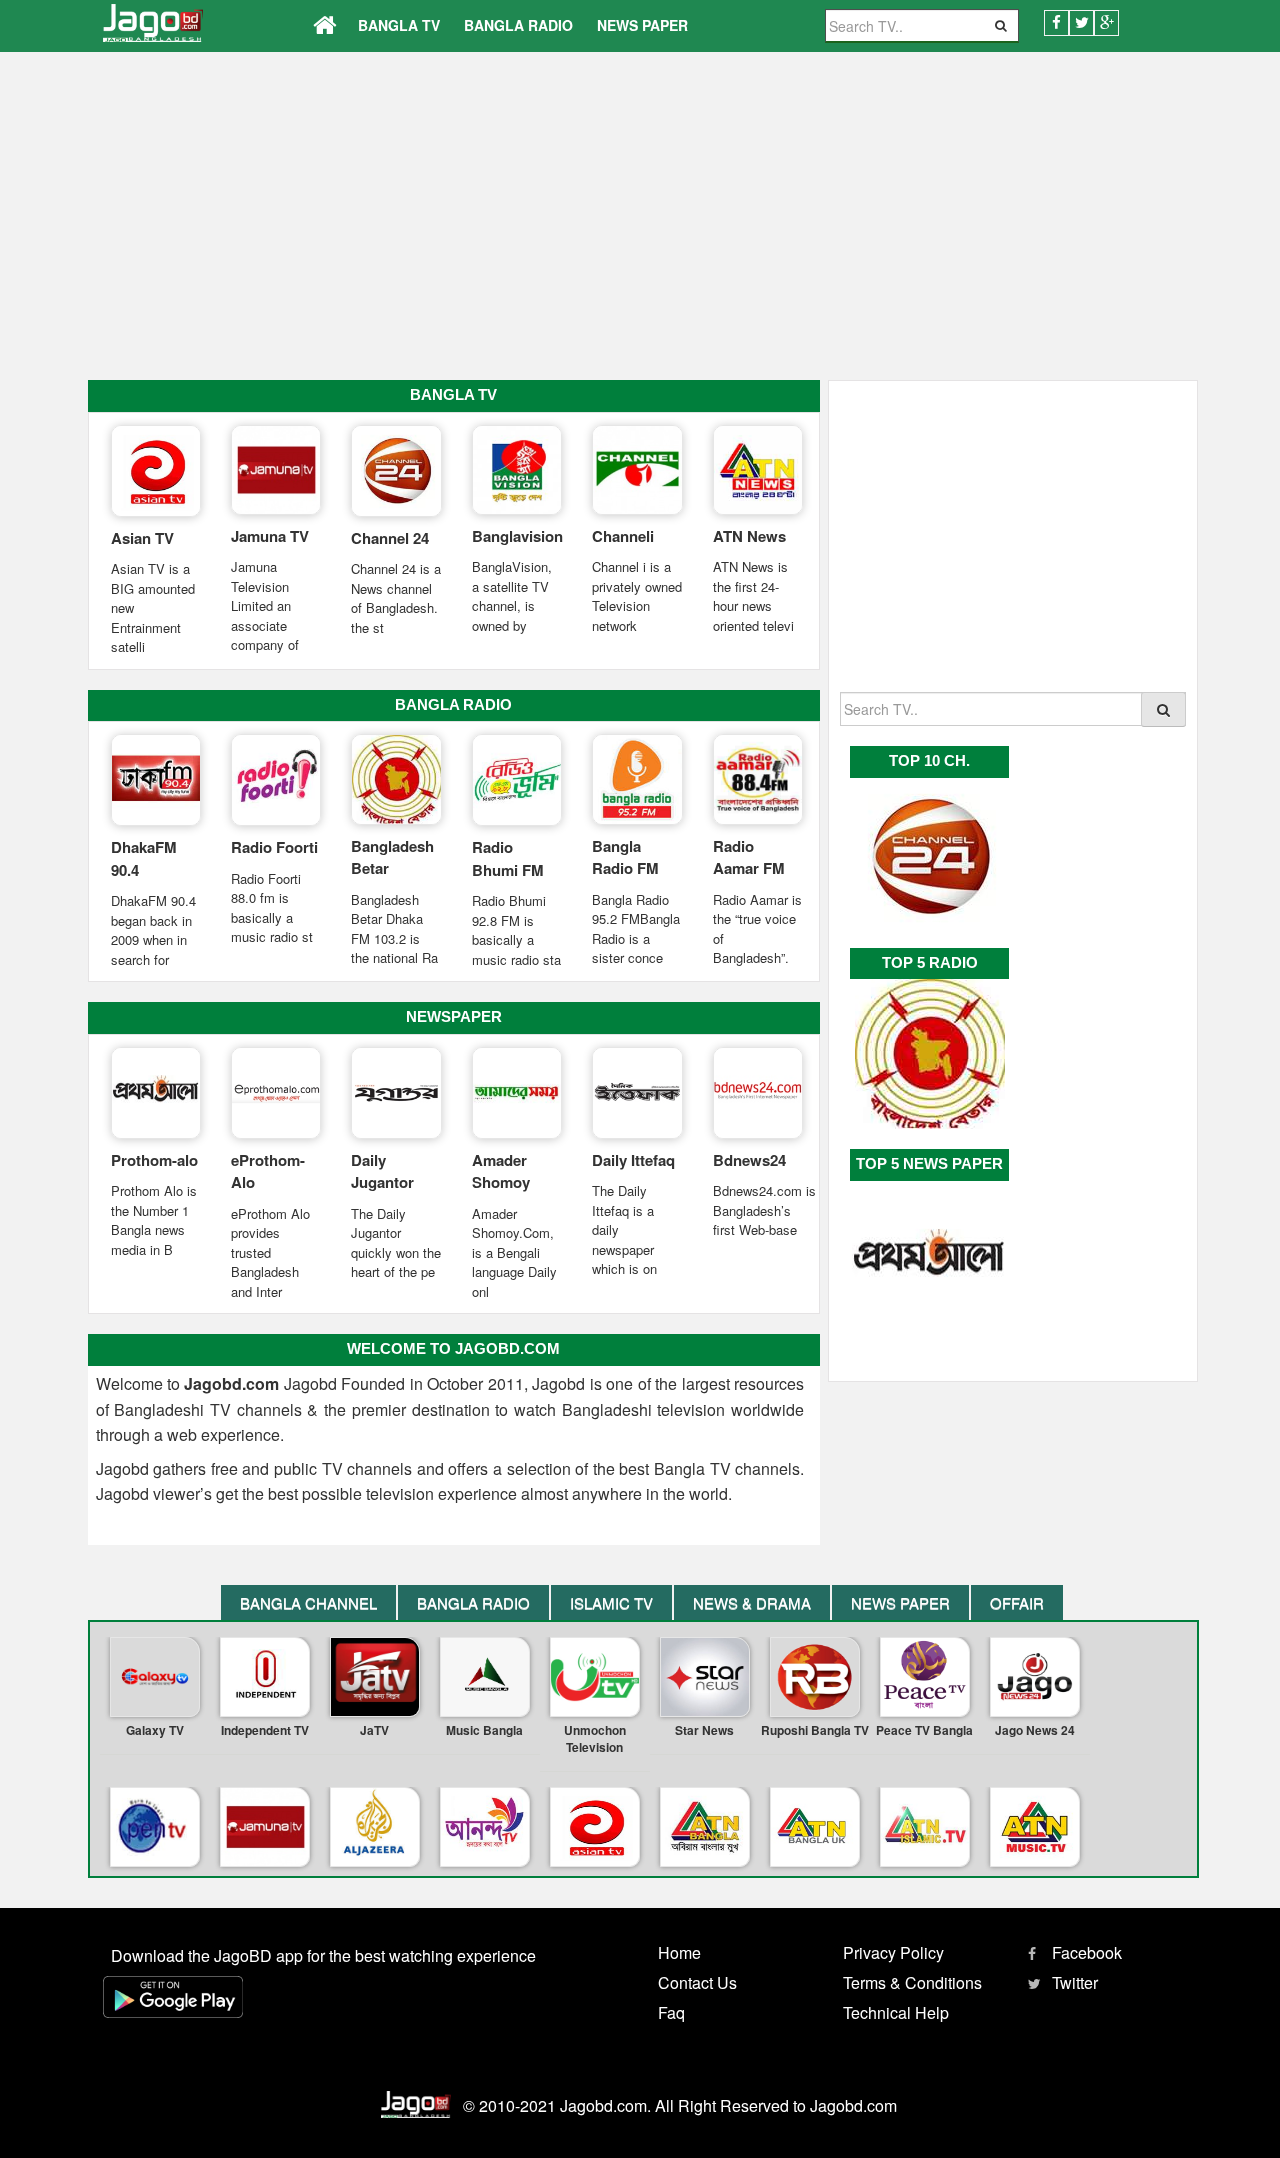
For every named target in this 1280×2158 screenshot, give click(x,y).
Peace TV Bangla (924, 1730)
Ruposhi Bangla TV (815, 1730)
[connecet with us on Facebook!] (1056, 23)
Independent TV (265, 1730)
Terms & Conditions (912, 1982)
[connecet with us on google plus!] (1106, 23)
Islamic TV (611, 1602)
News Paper (642, 25)
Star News (704, 1730)
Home (679, 1952)
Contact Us (697, 1982)
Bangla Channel (308, 1602)
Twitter (1075, 1982)
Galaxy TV (155, 1730)
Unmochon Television (595, 1738)
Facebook (1087, 1952)
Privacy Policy (893, 1952)
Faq (671, 2012)
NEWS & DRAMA (752, 1602)
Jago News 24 (1035, 1730)
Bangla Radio (518, 25)
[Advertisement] (640, 225)
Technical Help (896, 2012)
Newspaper (454, 1016)
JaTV (374, 1730)
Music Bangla (484, 1730)
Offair (1017, 1602)
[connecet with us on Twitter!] (1081, 23)
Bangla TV (399, 25)
